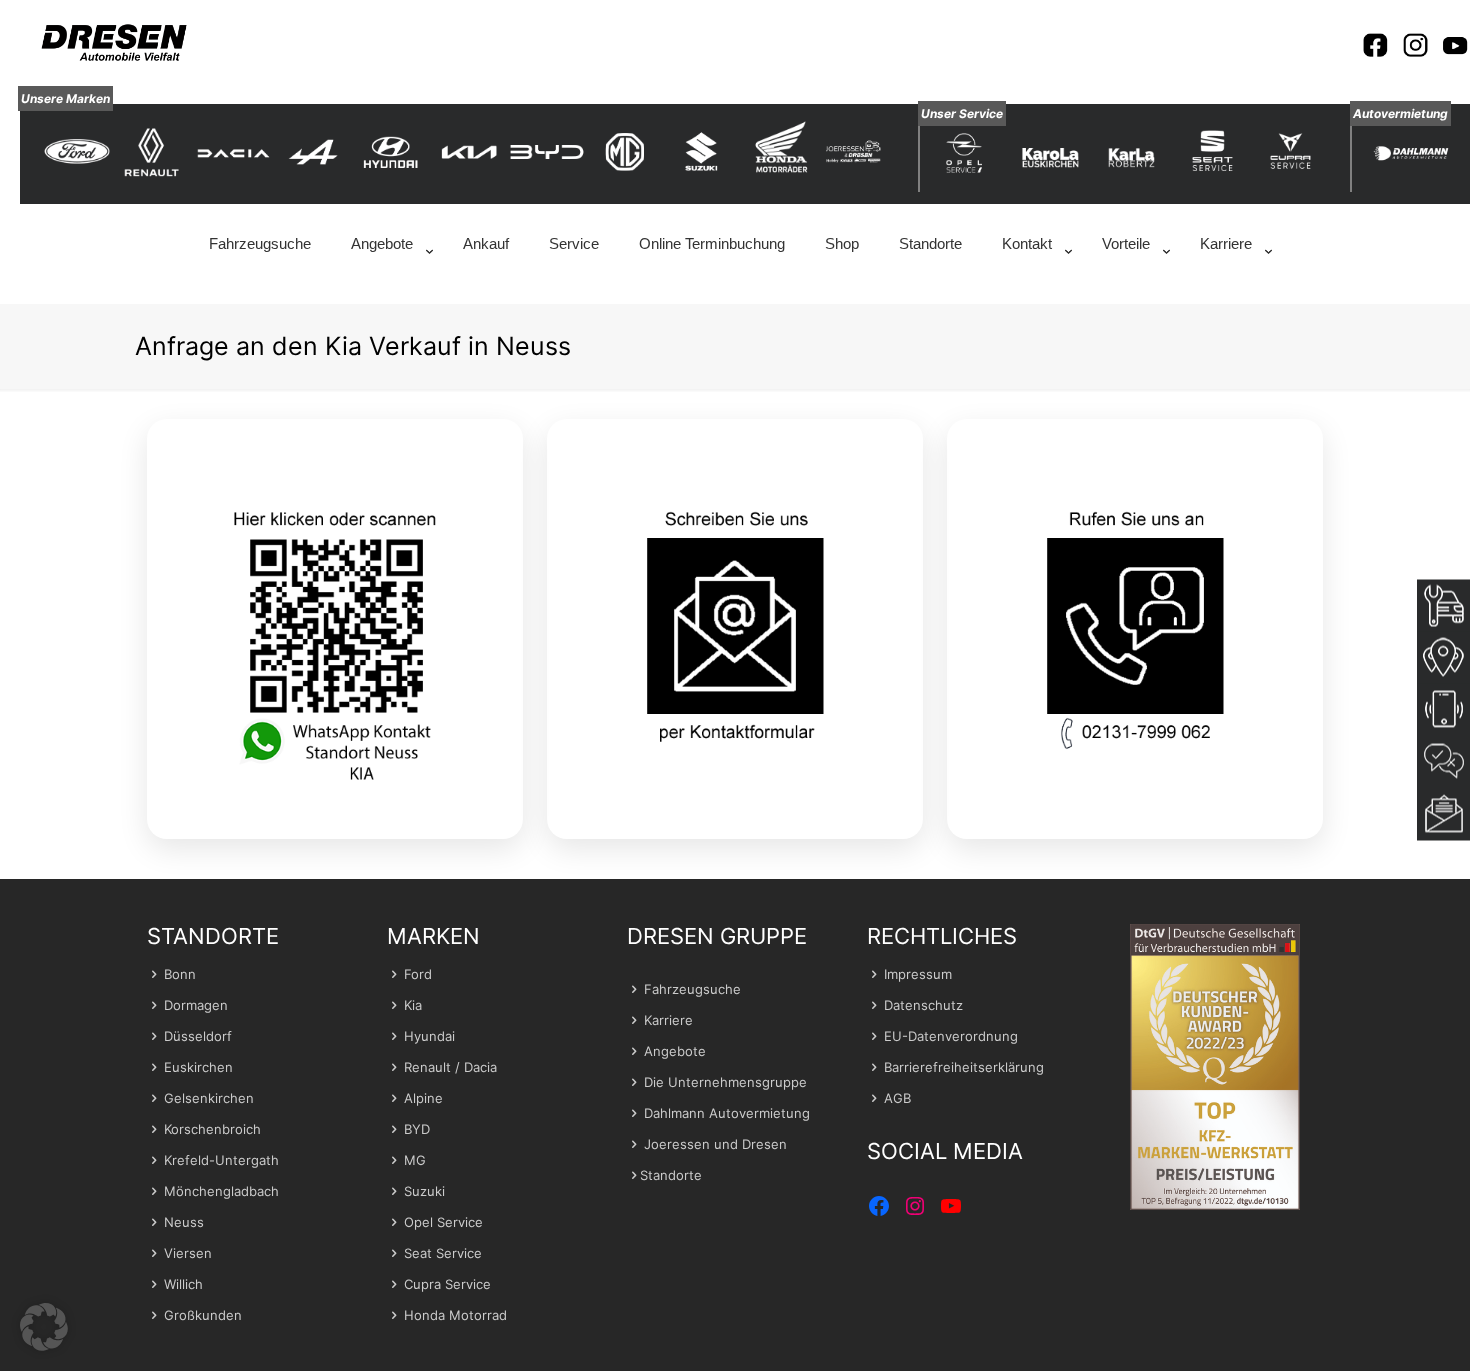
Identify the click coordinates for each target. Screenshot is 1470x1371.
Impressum (918, 974)
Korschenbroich (212, 1129)
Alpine (423, 1098)
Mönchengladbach (221, 1191)
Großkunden (203, 1315)
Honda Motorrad (455, 1315)
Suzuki (424, 1191)
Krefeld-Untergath (221, 1160)
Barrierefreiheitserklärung (964, 1067)
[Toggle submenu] (387, 294)
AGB (897, 1098)
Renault (427, 1067)
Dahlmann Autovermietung (727, 1113)
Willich (183, 1284)
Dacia (480, 1067)
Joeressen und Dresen (715, 1144)
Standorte (671, 1175)
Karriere (668, 1020)
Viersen (188, 1253)
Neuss (184, 1222)
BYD (417, 1129)
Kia (413, 1005)
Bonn (180, 974)
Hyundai (429, 1036)
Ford (418, 974)
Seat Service (443, 1253)
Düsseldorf (198, 1036)
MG (415, 1160)
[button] (44, 1327)
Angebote (675, 1051)
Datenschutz (923, 1005)
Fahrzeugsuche (692, 989)
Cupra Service (447, 1284)
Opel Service (443, 1222)
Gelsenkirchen (209, 1098)
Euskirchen (198, 1067)
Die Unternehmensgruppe (725, 1082)
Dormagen (196, 1005)
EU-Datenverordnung (951, 1036)
